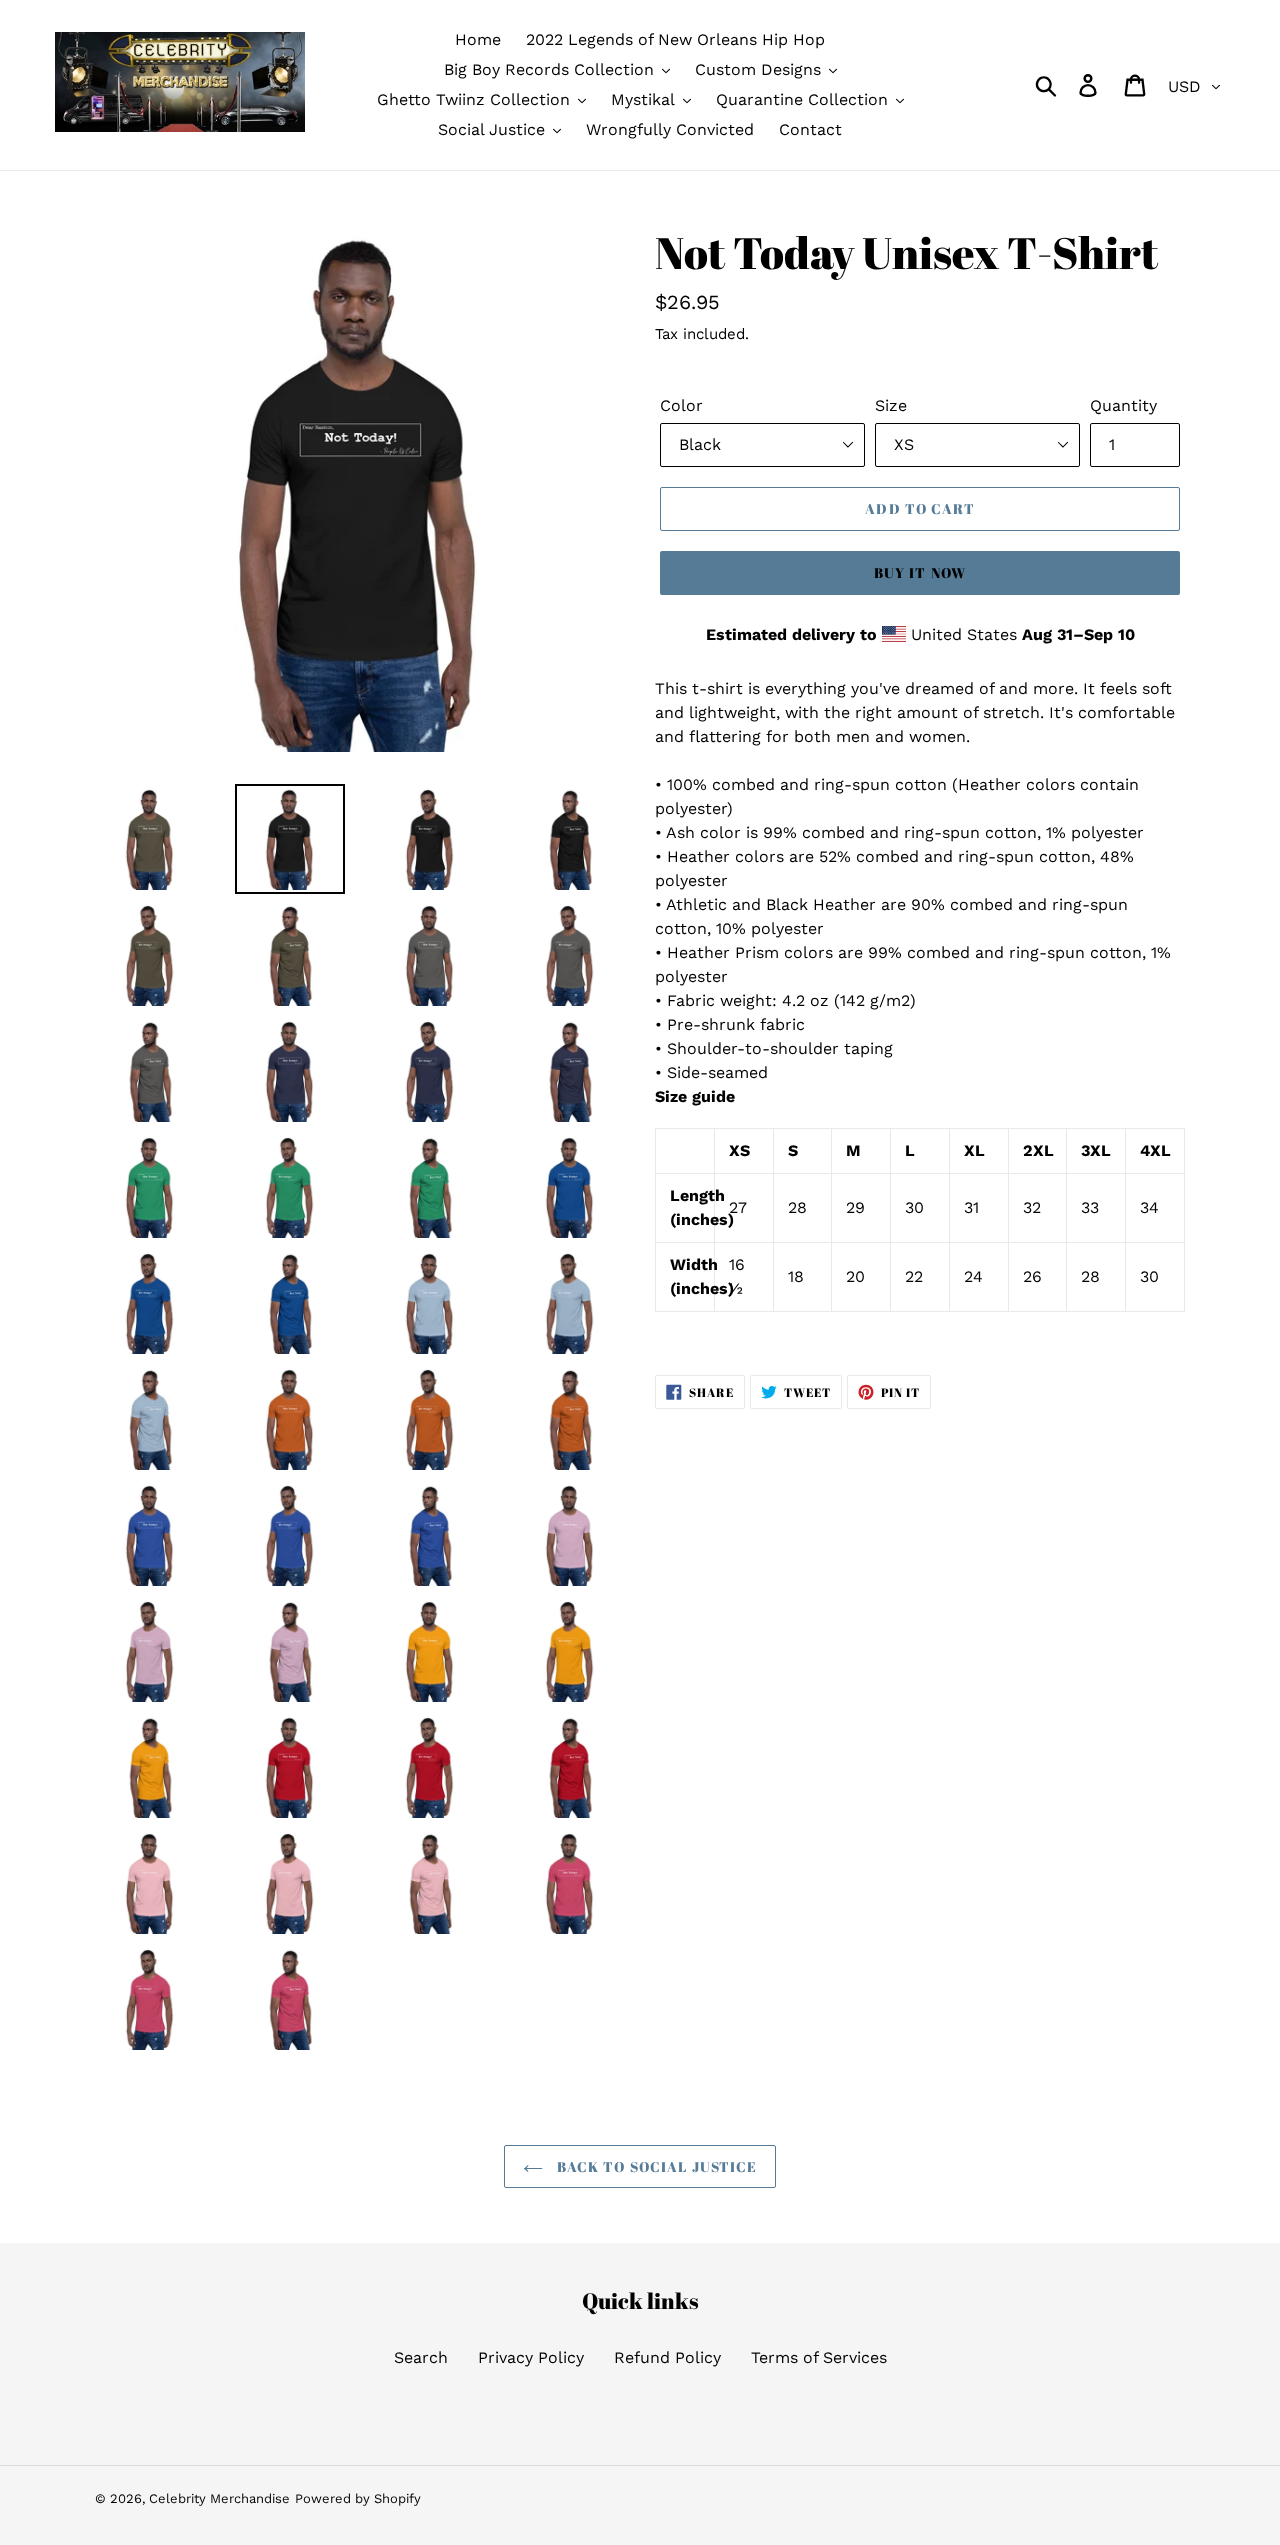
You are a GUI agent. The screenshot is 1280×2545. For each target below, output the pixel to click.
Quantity (1123, 405)
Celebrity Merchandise (219, 2498)
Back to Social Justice (655, 2166)
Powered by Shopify (358, 2498)
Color (681, 405)
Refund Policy (667, 2357)
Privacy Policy (531, 2357)
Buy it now (920, 572)
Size (891, 405)
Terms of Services (819, 2357)
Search (421, 2357)
